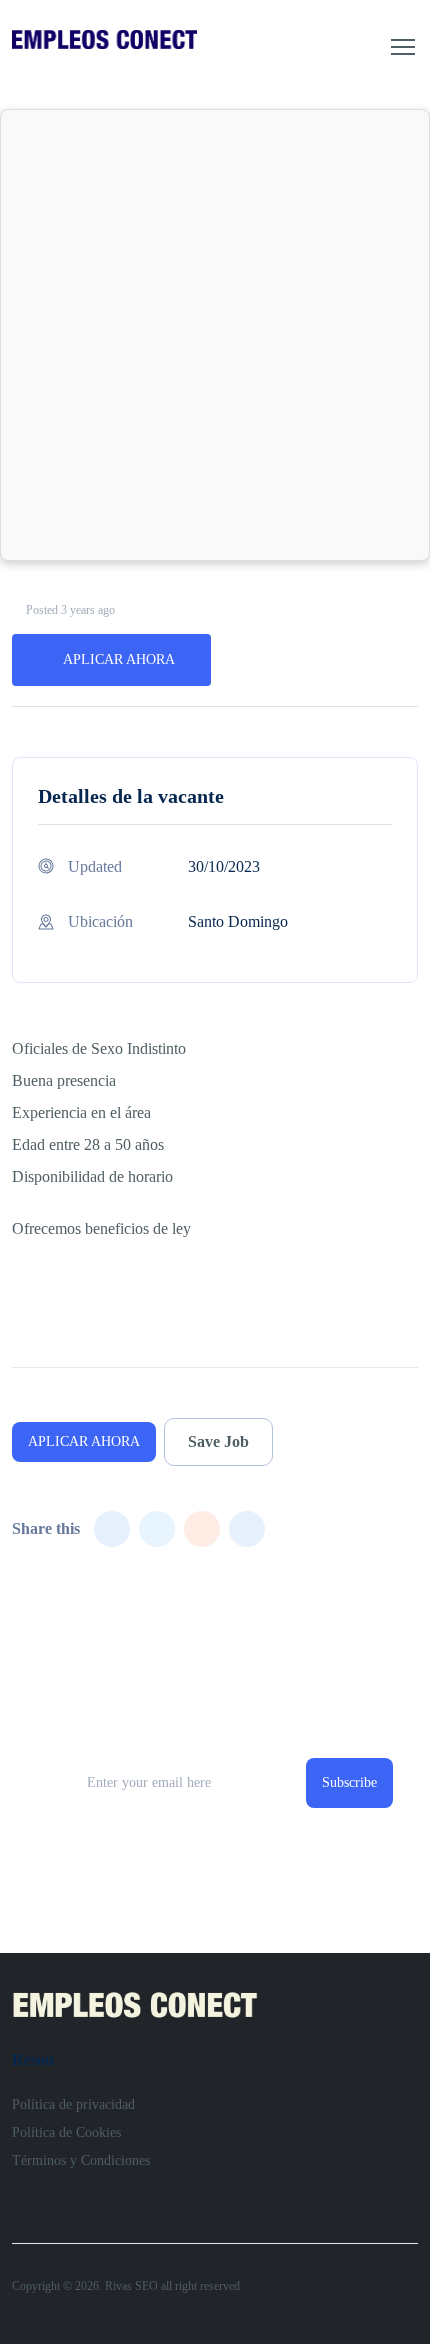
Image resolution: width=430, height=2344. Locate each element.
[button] (403, 47)
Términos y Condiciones (81, 2160)
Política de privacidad (73, 2104)
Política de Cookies (66, 2132)
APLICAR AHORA (119, 659)
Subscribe (349, 1782)
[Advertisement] (215, 335)
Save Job (218, 1441)
